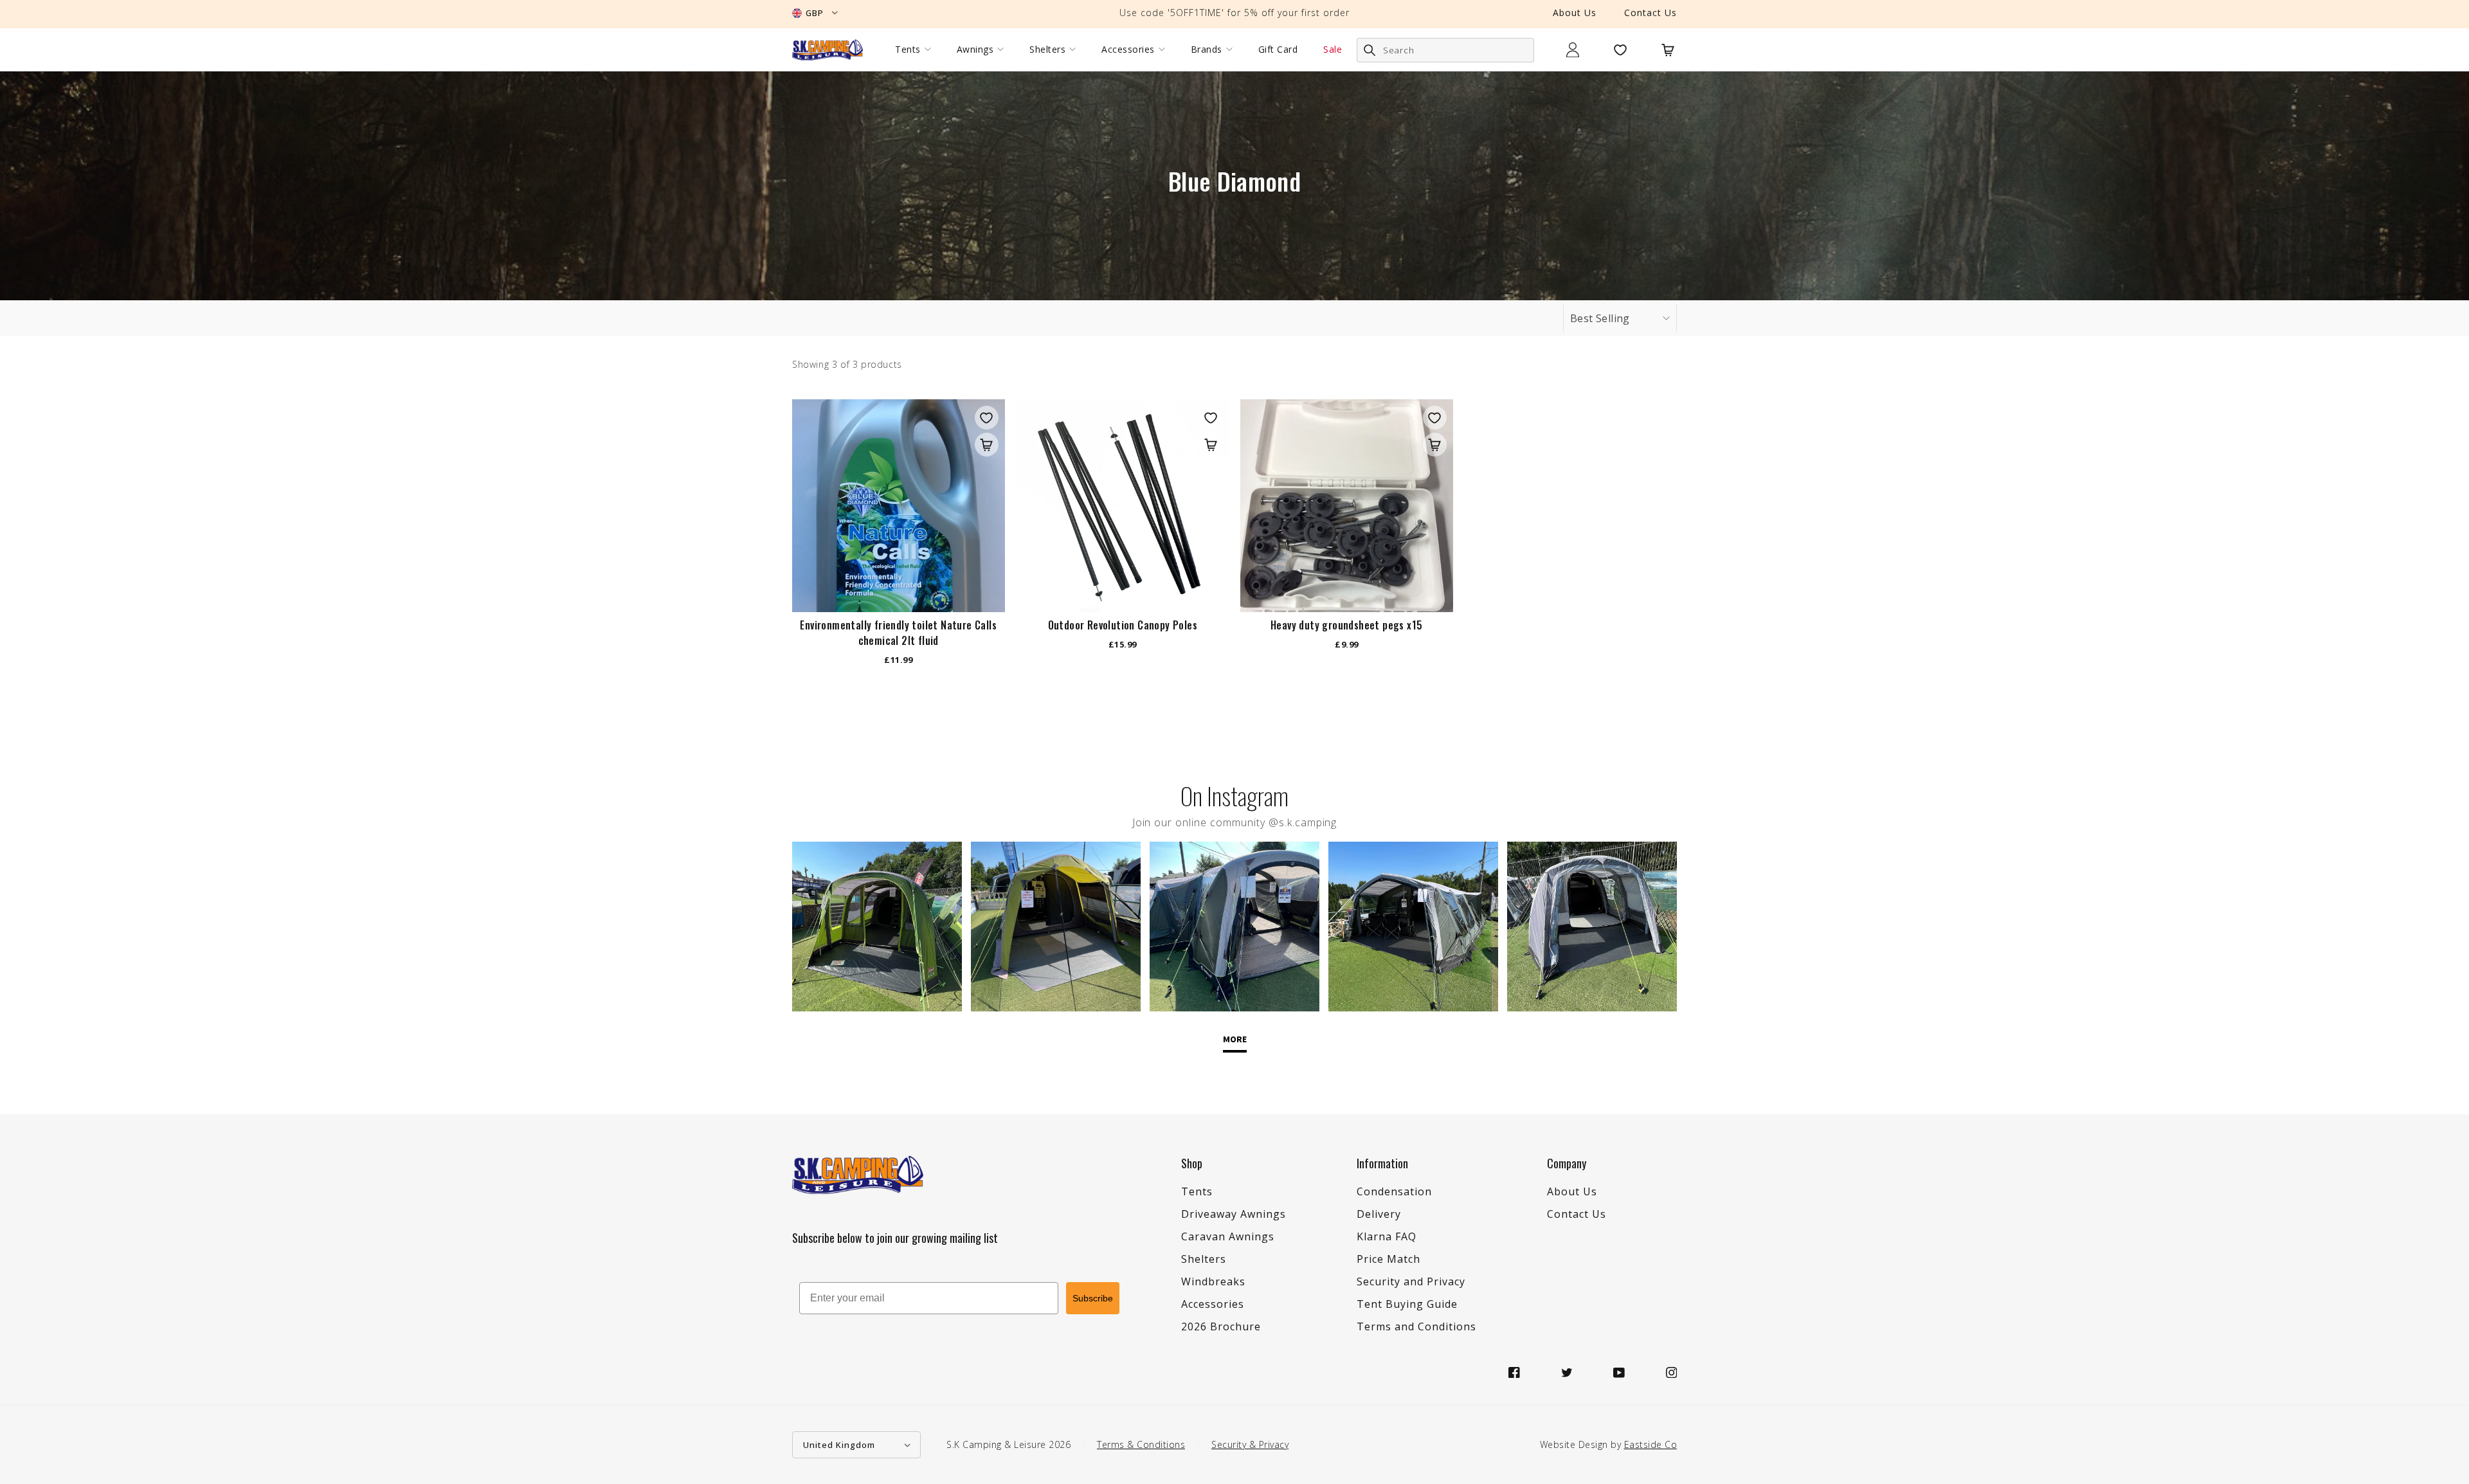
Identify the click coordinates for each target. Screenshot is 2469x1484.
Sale (1333, 50)
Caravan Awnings (1228, 1236)
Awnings (975, 50)
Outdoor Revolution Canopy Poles (1123, 625)
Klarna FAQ (1387, 1236)
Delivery (1379, 1214)
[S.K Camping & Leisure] (828, 50)
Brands (1207, 50)
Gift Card (1278, 50)
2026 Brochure (1221, 1326)
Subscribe (1093, 1298)
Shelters (1047, 50)
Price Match (1388, 1259)
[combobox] (1445, 50)
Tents (908, 50)
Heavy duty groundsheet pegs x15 (1346, 625)
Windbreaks (1213, 1281)
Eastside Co (1651, 1444)
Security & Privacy (1250, 1444)
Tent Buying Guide (1407, 1304)
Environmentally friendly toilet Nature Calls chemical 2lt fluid (898, 633)
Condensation (1394, 1191)
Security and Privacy (1411, 1281)
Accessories (1128, 50)
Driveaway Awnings (1234, 1214)
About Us (1575, 13)
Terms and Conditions (1416, 1326)
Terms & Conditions (1141, 1444)
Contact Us (1651, 13)
